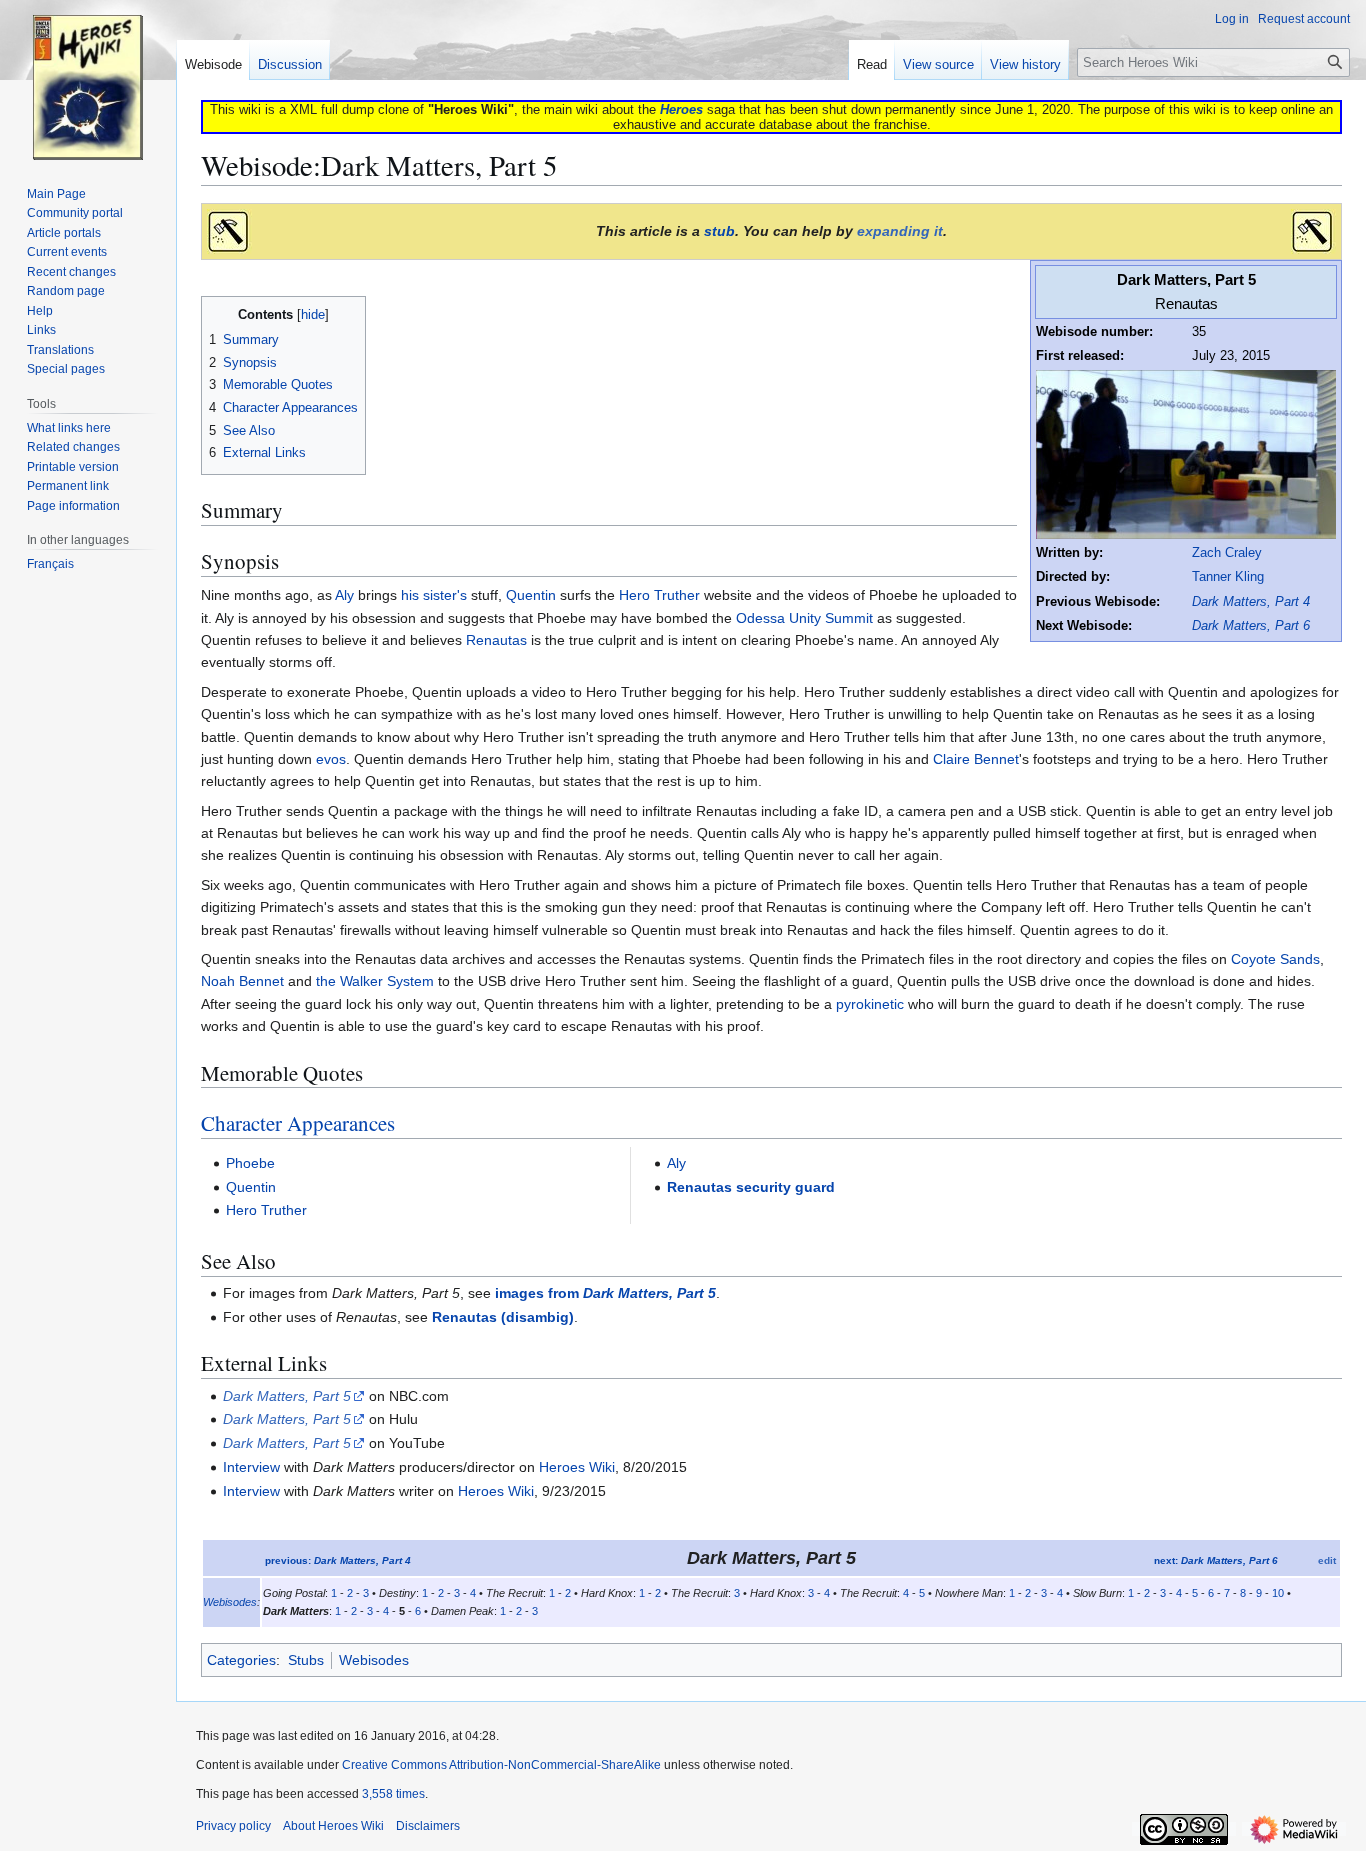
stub (719, 231)
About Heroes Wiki (333, 1826)
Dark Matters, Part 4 (1251, 602)
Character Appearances (298, 1123)
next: (1216, 1560)
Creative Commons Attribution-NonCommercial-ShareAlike (501, 1765)
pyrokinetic (870, 1004)
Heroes (681, 109)
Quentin (531, 595)
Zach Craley (1227, 553)
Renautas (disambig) (503, 1317)
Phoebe (250, 1163)
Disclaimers (428, 1826)
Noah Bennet (242, 981)
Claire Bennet (976, 759)
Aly (344, 595)
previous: (338, 1560)
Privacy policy (233, 1826)
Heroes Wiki (577, 1467)
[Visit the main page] (88, 80)
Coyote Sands (1275, 959)
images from (605, 1293)
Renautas (496, 640)
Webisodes (230, 1602)
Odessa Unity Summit (804, 618)
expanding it (900, 231)
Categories (241, 1660)
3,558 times (393, 1794)
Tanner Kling (1228, 577)
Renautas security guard (751, 1187)
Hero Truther (659, 595)
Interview (251, 1467)
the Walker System (375, 981)
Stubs (306, 1660)
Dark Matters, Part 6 (1251, 626)
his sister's (434, 595)
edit (1327, 1560)
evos (331, 759)
